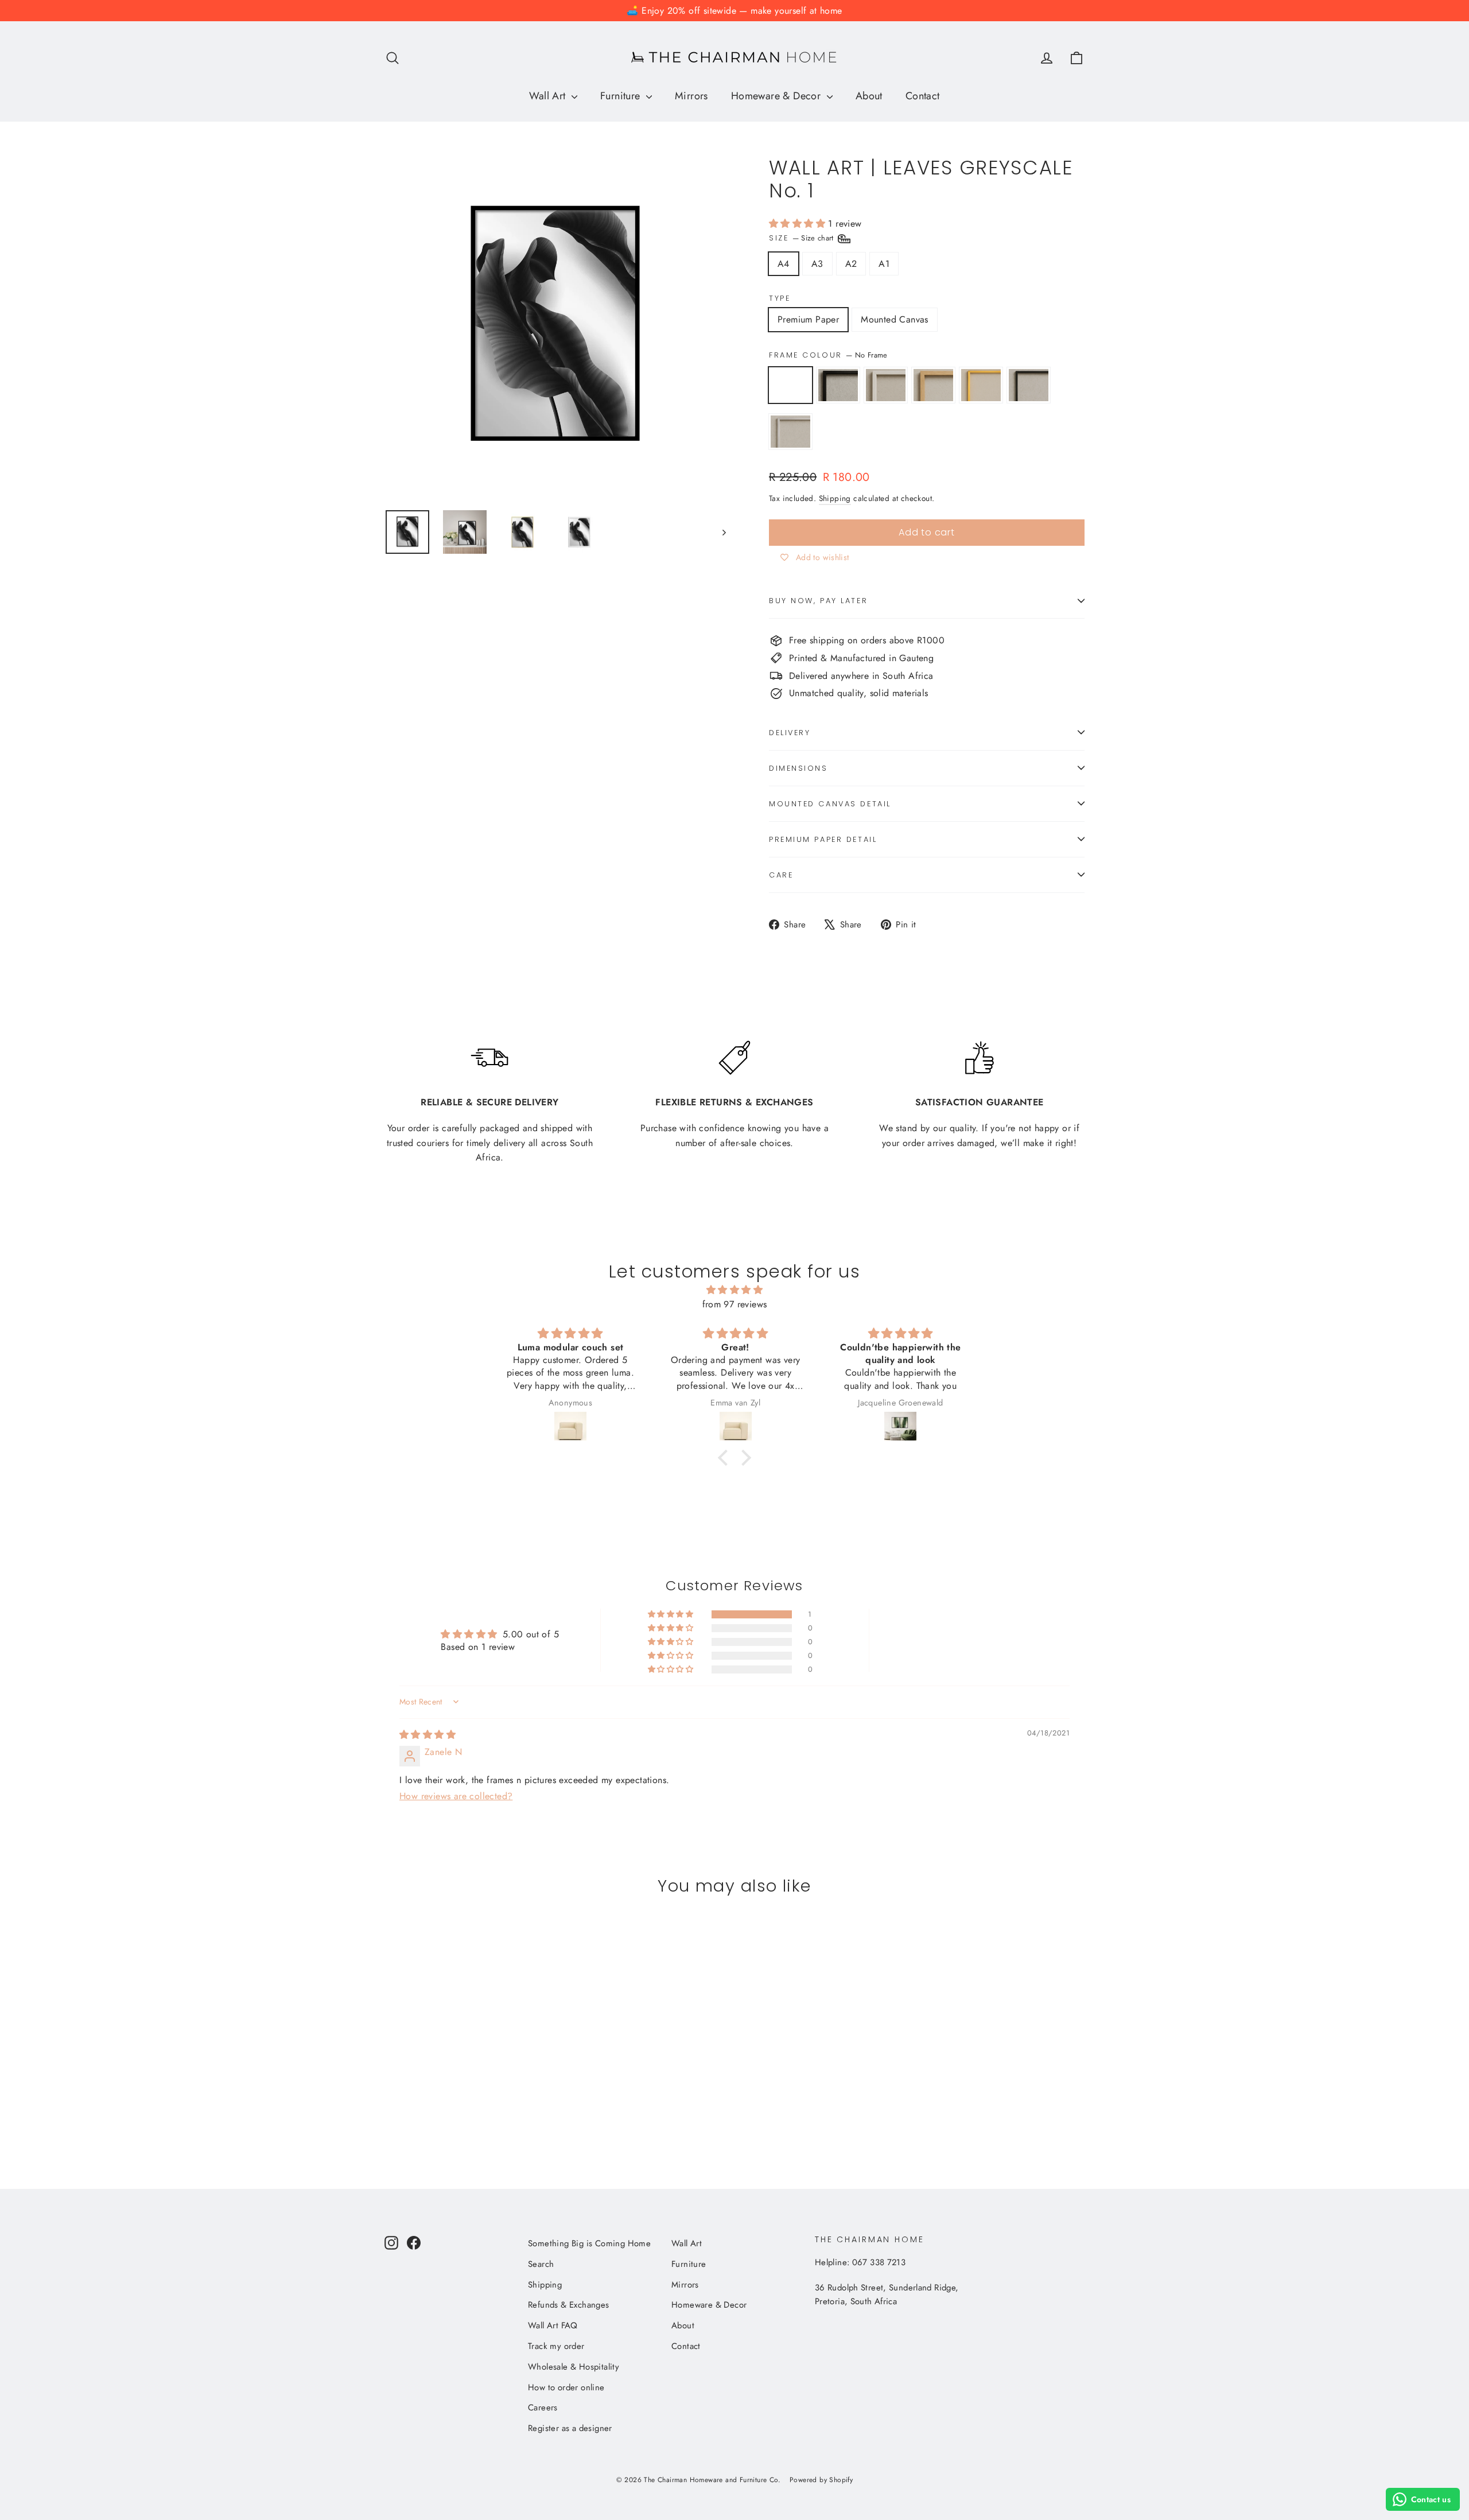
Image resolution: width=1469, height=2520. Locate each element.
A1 (884, 264)
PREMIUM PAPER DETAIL (823, 839)
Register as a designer (570, 2428)
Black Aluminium (1029, 385)
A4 (784, 264)
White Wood (886, 385)
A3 (817, 264)
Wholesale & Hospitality (574, 2367)
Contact (923, 96)
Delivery (790, 733)
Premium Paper (808, 319)
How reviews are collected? (456, 1796)
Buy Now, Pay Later (818, 601)
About (869, 96)
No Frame (790, 385)
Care (781, 875)
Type (780, 298)
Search (541, 2264)
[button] (798, 224)
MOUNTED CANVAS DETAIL (830, 804)
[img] (734, 1290)
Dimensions (798, 768)
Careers (543, 2408)
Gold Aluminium (981, 385)
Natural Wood (933, 385)
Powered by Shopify (821, 2480)
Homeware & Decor (778, 96)
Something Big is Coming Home (589, 2243)
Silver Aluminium (790, 432)
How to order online (566, 2387)
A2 (851, 264)
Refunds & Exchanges (569, 2305)
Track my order (556, 2346)
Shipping (835, 498)
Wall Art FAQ (553, 2325)
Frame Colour (828, 355)
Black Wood (838, 385)
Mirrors (691, 96)
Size (802, 238)
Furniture (622, 96)
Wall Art (549, 96)
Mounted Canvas (895, 319)
